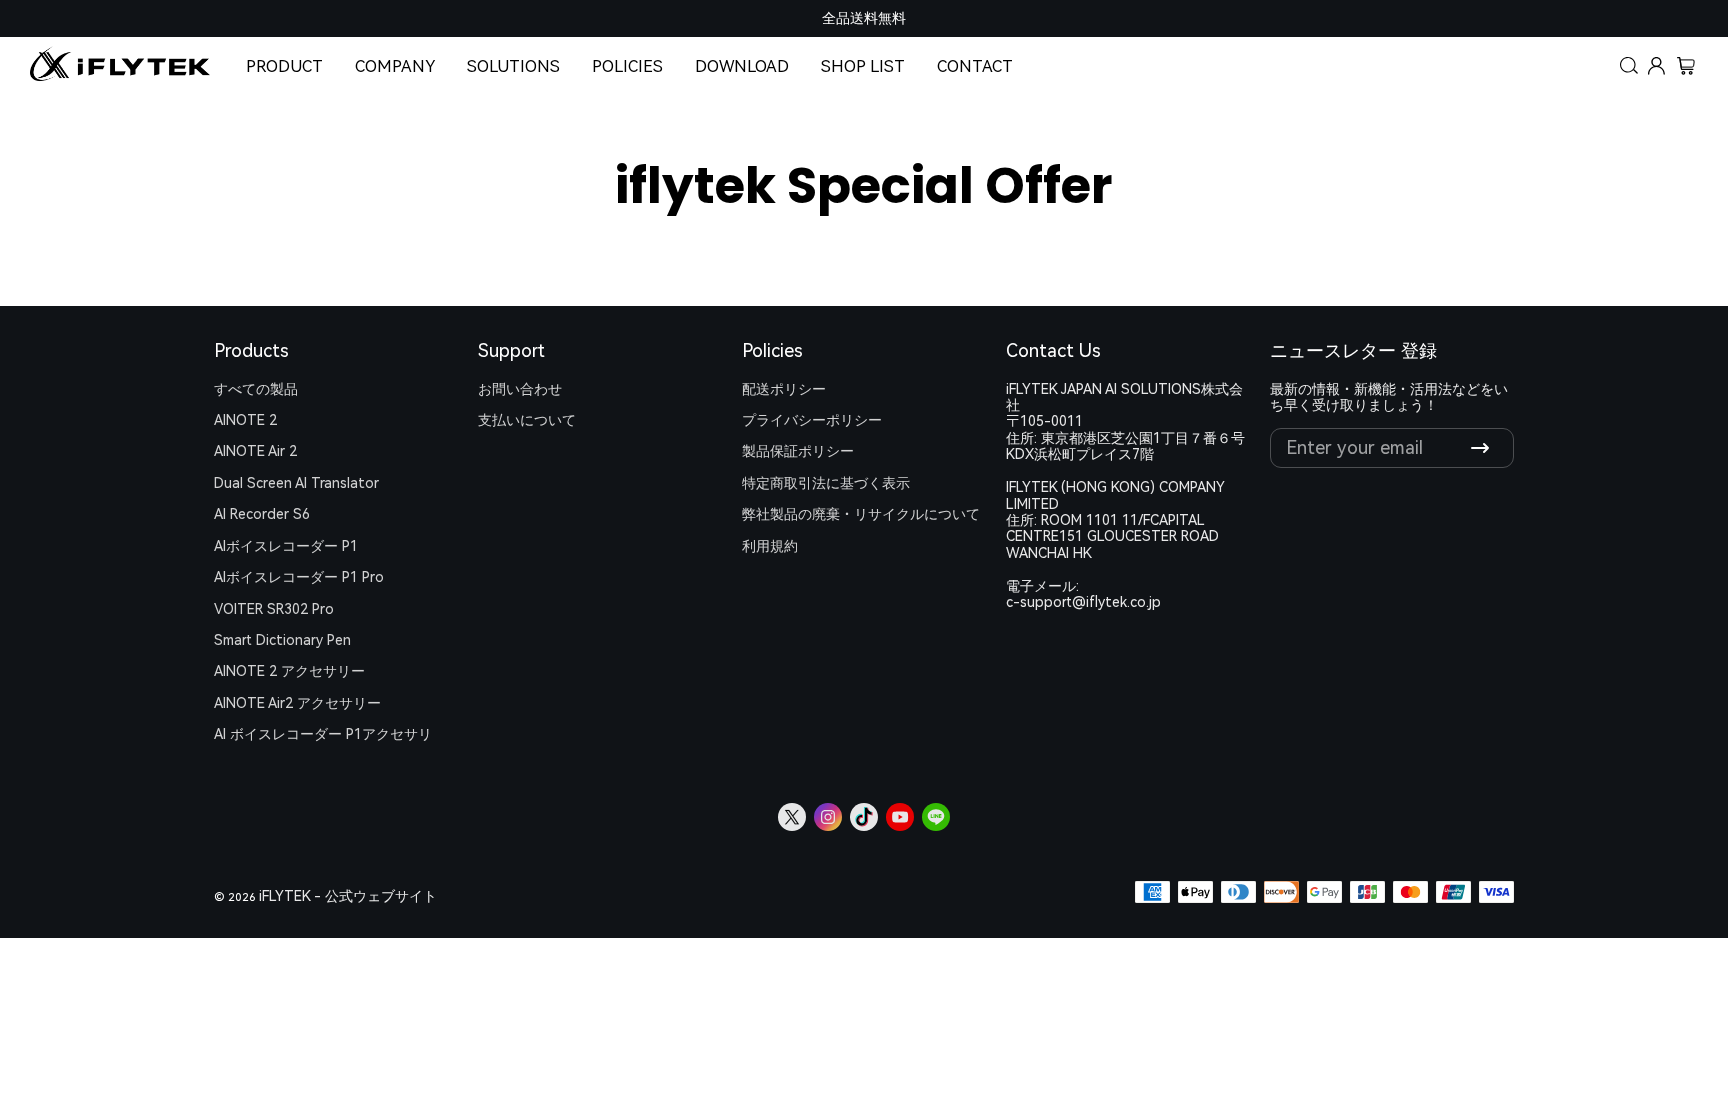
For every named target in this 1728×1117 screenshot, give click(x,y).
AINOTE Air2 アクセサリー (297, 703)
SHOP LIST (863, 66)
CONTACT (975, 66)
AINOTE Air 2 (255, 451)
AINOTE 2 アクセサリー (289, 671)
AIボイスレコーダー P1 (286, 546)
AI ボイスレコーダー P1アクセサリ (323, 734)
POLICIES (627, 66)
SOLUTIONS (513, 66)
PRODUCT (284, 66)
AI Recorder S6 (262, 514)
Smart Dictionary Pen (282, 640)
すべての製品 (256, 389)
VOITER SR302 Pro (274, 609)
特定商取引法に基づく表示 (826, 483)
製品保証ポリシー (798, 451)
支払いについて (527, 420)
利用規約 (770, 546)
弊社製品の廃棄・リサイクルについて (861, 514)
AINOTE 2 (245, 420)
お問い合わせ (520, 389)
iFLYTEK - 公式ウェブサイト (348, 896)
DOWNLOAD (742, 66)
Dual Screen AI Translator (296, 483)
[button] (1630, 67)
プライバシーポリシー (812, 420)
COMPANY (395, 66)
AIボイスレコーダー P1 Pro (299, 577)
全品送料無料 (864, 18)
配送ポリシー (784, 389)
